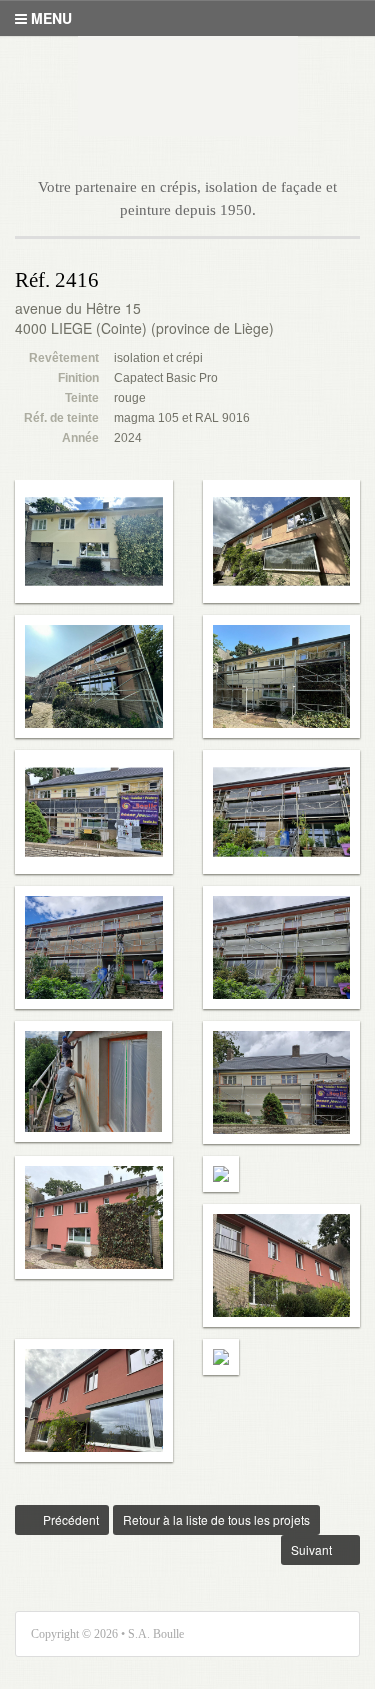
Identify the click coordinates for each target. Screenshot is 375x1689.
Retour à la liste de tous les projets (216, 1519)
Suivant (308, 1549)
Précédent (57, 1519)
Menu (49, 18)
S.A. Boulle (188, 86)
